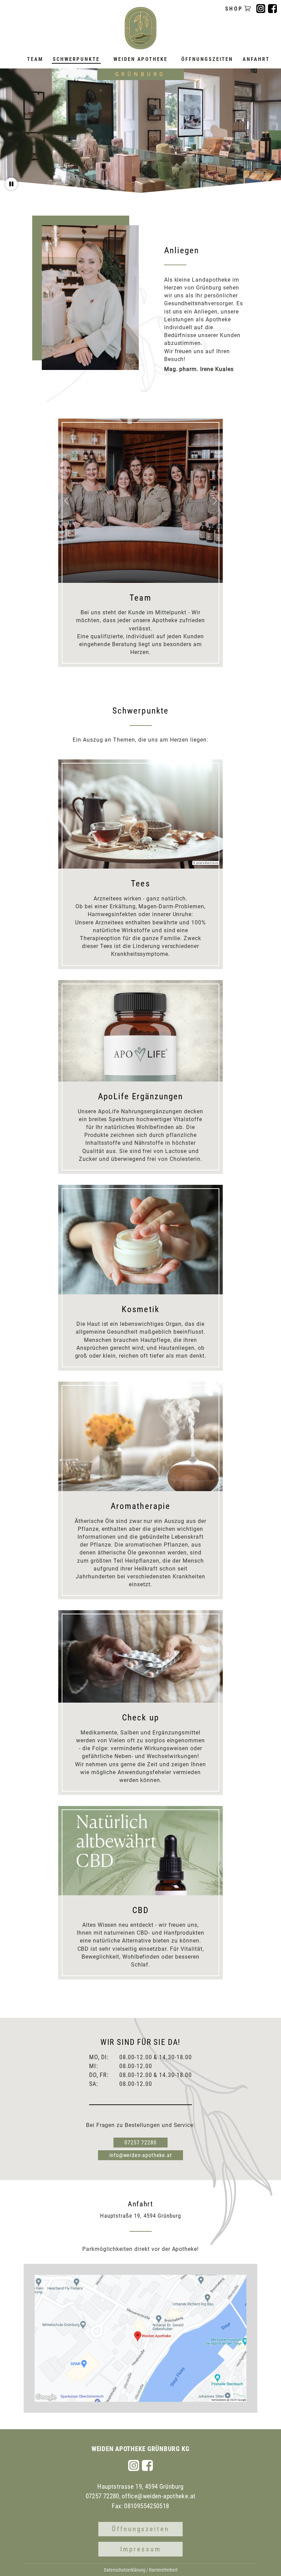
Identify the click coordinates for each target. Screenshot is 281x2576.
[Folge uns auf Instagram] (134, 2465)
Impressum (141, 2549)
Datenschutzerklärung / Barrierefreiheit (141, 2570)
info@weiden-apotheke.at (141, 2155)
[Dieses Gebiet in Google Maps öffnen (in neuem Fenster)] (46, 2397)
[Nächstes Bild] (215, 501)
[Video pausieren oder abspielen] (11, 184)
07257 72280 (140, 2143)
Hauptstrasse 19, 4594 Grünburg (140, 2487)
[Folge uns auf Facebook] (147, 2465)
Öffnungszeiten (140, 2529)
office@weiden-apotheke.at (158, 2496)
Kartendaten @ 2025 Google (229, 2400)
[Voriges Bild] (66, 501)
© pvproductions (205, 863)
